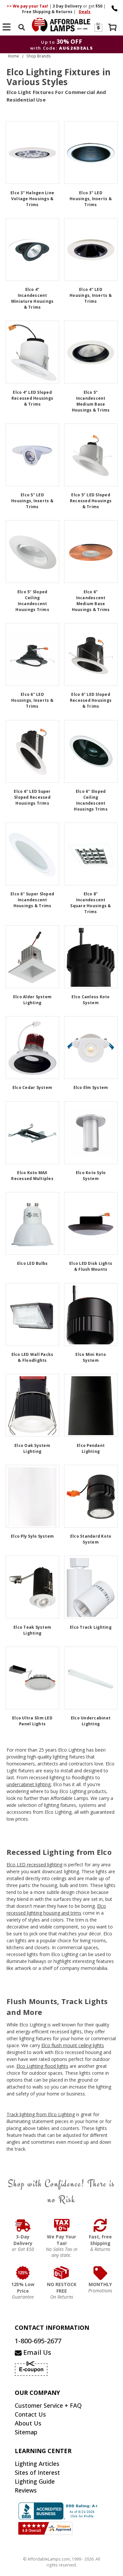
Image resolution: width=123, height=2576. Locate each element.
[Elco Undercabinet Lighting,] (91, 1678)
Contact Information (52, 2328)
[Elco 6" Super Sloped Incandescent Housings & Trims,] (32, 854)
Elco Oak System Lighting (32, 1448)
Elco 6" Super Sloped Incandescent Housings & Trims (32, 900)
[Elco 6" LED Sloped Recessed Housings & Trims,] (91, 654)
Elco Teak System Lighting (32, 1630)
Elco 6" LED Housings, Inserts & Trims (32, 700)
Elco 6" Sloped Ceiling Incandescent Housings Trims (91, 800)
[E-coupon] (98, 27)
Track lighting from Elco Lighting (41, 2114)
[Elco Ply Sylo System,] (32, 1496)
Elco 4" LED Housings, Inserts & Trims (91, 295)
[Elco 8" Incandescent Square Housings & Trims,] (91, 854)
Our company (37, 2393)
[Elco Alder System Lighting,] (32, 957)
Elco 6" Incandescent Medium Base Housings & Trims (91, 601)
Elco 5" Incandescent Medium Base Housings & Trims (91, 401)
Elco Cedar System (32, 1087)
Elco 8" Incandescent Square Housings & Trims (91, 903)
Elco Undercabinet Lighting (91, 1721)
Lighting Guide (35, 2481)
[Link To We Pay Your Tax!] (62, 2225)
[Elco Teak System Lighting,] (32, 1587)
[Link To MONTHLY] (100, 2273)
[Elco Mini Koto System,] (91, 1314)
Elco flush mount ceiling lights (73, 2045)
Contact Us (30, 2414)
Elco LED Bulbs (32, 1263)
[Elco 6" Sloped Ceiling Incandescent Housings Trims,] (91, 751)
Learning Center (43, 2451)
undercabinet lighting (29, 1784)
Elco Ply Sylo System (32, 1536)
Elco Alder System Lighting (32, 1000)
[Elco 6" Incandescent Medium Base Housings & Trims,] (91, 552)
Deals (85, 12)
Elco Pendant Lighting (91, 1448)
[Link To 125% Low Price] (23, 2273)
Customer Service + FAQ (48, 2405)
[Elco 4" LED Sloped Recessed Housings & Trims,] (32, 352)
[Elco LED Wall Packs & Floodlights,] (32, 1314)
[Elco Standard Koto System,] (91, 1496)
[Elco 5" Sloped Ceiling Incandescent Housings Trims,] (32, 552)
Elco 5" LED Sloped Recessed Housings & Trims (91, 501)
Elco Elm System (91, 1087)
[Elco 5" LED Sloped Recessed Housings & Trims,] (91, 455)
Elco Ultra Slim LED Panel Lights (32, 1721)
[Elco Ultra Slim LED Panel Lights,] (32, 1678)
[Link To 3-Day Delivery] (23, 2225)
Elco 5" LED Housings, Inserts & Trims (32, 501)
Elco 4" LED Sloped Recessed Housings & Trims (32, 398)
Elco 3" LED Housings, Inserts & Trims (91, 199)
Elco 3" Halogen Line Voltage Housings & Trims (32, 199)
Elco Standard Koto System (91, 1539)
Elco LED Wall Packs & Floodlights (32, 1357)
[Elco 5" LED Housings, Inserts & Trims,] (32, 455)
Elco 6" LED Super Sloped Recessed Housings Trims (32, 797)
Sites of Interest (37, 2472)
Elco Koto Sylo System (91, 1176)
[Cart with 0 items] (113, 28)
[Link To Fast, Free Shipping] (100, 2225)
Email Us (36, 2352)
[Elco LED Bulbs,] (32, 1223)
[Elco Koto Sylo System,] (91, 1133)
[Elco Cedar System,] (32, 1048)
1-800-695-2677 (38, 2341)
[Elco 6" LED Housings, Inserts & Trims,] (32, 654)
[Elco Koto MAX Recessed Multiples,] (32, 1133)
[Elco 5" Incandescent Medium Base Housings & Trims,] (91, 352)
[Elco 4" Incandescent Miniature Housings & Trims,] (32, 249)
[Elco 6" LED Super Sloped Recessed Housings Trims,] (32, 751)
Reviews (26, 2490)
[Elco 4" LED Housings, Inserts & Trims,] (91, 249)
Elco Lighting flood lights (42, 2066)
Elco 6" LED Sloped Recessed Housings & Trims (91, 700)
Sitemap (26, 2432)
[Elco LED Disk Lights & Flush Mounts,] (91, 1223)
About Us (28, 2423)
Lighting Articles (37, 2464)
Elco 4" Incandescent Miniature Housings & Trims (32, 298)
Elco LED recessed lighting (34, 1865)
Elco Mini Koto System (91, 1357)
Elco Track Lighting (91, 1627)
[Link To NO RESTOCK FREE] (62, 2273)
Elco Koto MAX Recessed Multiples (32, 1176)
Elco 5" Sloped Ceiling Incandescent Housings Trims (32, 601)
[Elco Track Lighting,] (91, 1587)
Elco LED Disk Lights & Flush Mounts (91, 1266)
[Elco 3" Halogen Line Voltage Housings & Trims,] (32, 153)
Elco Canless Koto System (91, 1000)
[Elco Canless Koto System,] (91, 957)
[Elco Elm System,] (91, 1048)
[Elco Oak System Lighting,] (32, 1405)
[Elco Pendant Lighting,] (91, 1405)
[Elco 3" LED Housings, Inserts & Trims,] (91, 153)
